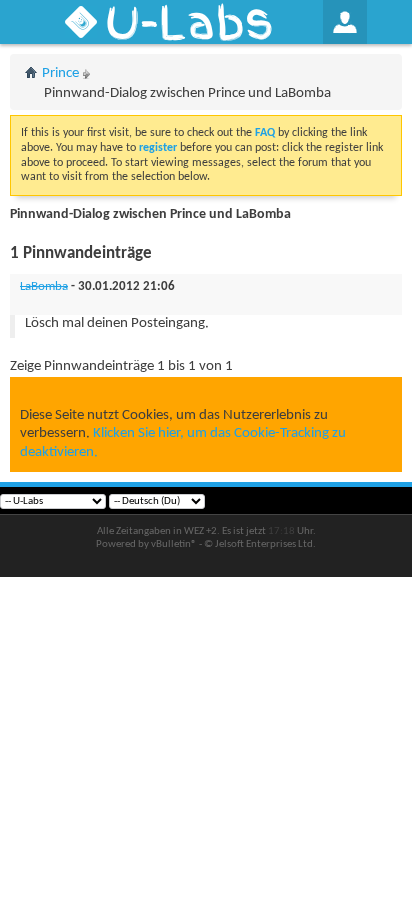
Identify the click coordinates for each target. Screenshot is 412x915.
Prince (60, 73)
